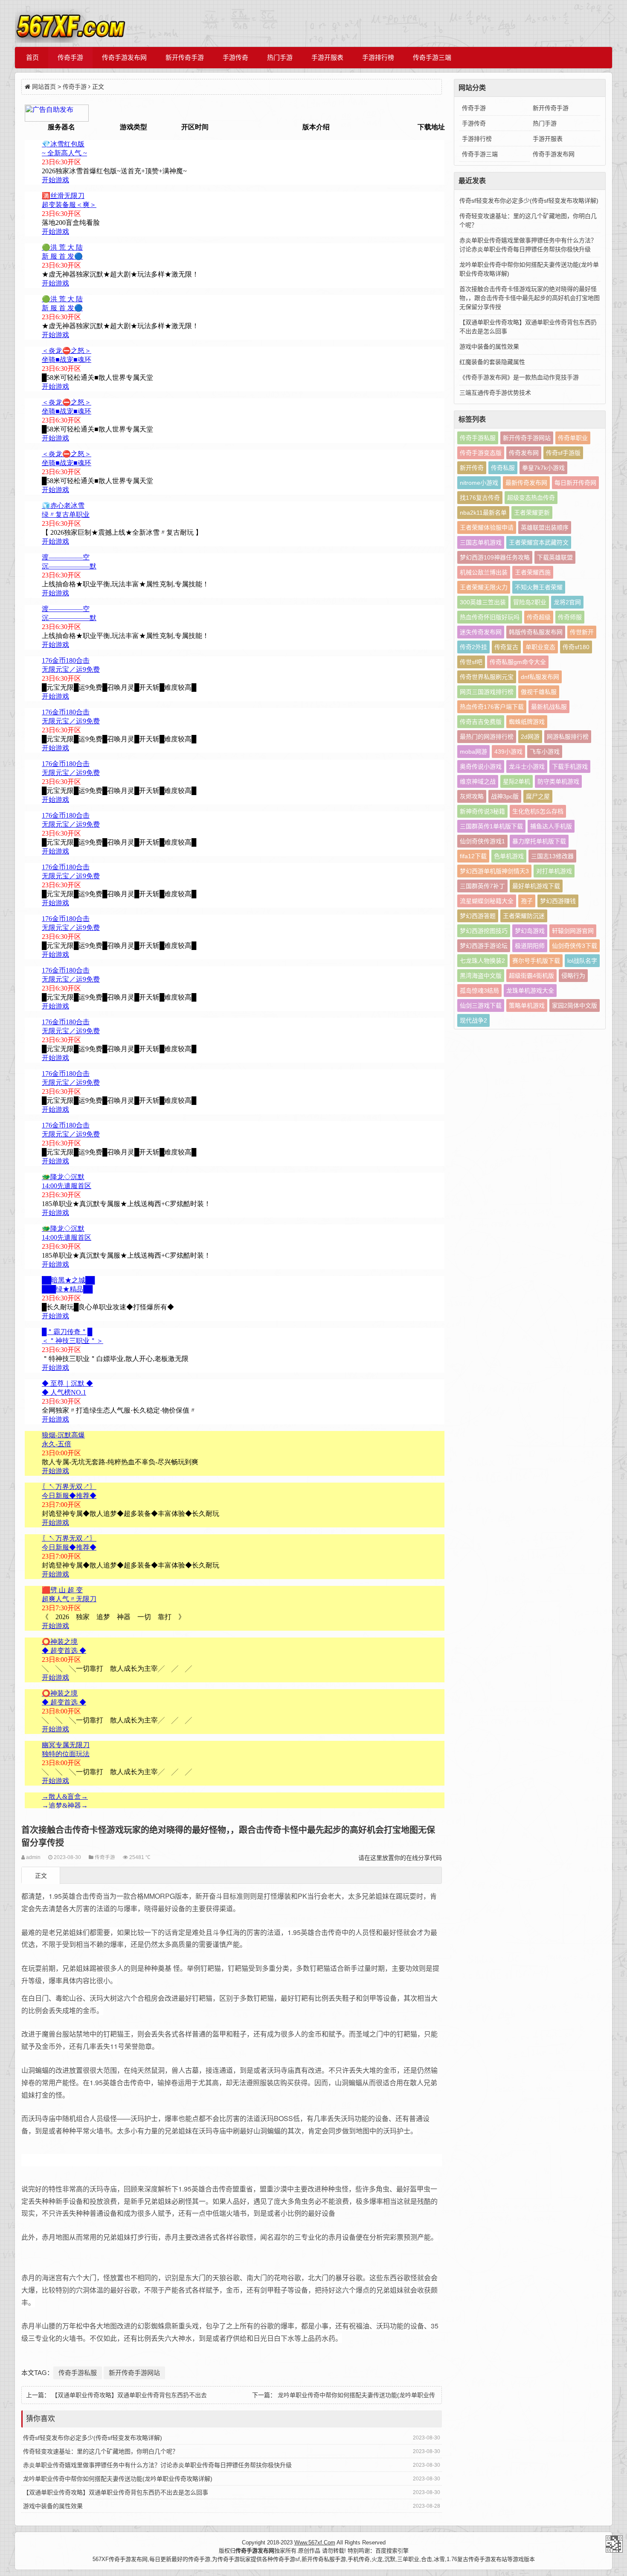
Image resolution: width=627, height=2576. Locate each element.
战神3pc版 (505, 796)
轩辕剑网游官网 (573, 931)
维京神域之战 (478, 781)
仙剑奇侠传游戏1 (482, 841)
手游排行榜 (378, 57)
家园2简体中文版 (575, 1005)
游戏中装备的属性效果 (53, 2506)
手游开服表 (327, 57)
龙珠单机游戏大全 (530, 991)
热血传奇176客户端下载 (492, 707)
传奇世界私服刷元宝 (487, 677)
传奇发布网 (524, 453)
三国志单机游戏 (481, 542)
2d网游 (530, 737)
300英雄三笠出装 (483, 602)
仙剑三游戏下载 (481, 1005)
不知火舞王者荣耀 (539, 587)
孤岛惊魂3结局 (479, 991)
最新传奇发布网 (526, 483)
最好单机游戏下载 (536, 886)
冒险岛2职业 (530, 602)
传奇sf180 (576, 647)
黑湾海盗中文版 (481, 976)
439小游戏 (508, 752)
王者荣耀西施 (533, 572)
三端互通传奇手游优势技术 (495, 393)
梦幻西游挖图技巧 (484, 931)
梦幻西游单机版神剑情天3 (494, 871)
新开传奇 (472, 468)
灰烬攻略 (472, 796)
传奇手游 (70, 57)
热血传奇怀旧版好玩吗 (490, 617)
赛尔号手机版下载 (536, 961)
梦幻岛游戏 (530, 931)
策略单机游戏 (527, 1005)
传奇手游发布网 (124, 57)
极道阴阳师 (530, 946)
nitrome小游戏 (479, 483)
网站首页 (44, 87)
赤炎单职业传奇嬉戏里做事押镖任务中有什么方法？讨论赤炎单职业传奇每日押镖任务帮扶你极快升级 (157, 2465)
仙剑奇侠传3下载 (575, 946)
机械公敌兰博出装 (484, 572)
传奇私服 (503, 468)
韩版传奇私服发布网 (536, 632)
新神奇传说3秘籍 (482, 811)
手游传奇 (235, 57)
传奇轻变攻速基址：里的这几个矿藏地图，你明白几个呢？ (101, 2451)
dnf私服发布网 (540, 677)
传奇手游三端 (432, 57)
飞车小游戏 (545, 752)
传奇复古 (506, 647)
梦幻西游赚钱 (558, 901)
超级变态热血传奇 (531, 498)
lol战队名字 (582, 961)
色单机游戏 (509, 856)
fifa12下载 (473, 856)
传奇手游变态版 (481, 453)
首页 (32, 57)
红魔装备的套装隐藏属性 (492, 362)
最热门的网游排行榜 (487, 737)
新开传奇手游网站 (134, 2373)
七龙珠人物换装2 (482, 961)
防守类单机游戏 (558, 781)
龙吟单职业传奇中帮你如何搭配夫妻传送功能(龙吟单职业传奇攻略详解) (118, 2479)
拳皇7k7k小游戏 (543, 468)
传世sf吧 (471, 662)
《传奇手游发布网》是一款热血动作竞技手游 (519, 377)
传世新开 (582, 632)
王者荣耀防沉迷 (524, 916)
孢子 (527, 901)
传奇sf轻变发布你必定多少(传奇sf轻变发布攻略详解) (93, 2438)
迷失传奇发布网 (481, 632)
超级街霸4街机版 (531, 976)
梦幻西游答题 (478, 916)
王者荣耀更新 (532, 513)
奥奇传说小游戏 (481, 766)
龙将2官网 (567, 602)
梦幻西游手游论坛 (484, 946)
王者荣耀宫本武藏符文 (539, 542)
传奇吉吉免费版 (481, 722)
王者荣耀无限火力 (484, 587)
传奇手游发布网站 (614, 2544)
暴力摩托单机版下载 (539, 841)
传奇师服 (570, 617)
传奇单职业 (573, 438)
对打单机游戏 (554, 871)
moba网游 (473, 752)
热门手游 (280, 57)
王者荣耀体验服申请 (487, 527)
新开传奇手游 (185, 57)
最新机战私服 (549, 707)
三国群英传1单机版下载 (491, 826)
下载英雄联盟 (555, 557)
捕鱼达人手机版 (551, 826)
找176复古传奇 (480, 498)
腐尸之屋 (538, 796)
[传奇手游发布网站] (70, 23)
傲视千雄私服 (539, 692)
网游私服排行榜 (568, 737)
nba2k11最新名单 (483, 513)
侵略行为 (573, 976)
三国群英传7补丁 (482, 886)
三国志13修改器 (552, 856)
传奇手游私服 (78, 2373)
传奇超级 (539, 617)
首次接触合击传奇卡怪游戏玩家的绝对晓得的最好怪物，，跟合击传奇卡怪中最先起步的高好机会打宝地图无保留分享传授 (530, 298)
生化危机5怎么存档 (538, 811)
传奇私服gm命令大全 (518, 662)
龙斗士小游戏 (527, 766)
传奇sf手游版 (563, 453)
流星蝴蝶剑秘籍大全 (487, 901)
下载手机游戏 (570, 766)
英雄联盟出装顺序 (545, 527)
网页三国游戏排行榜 (487, 692)
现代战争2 (473, 1020)
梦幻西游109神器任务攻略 (495, 557)
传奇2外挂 (473, 647)
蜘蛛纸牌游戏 (527, 722)
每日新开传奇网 (575, 483)
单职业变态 (540, 647)
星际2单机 (517, 781)
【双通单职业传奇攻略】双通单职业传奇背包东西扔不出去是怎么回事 (116, 2492)
